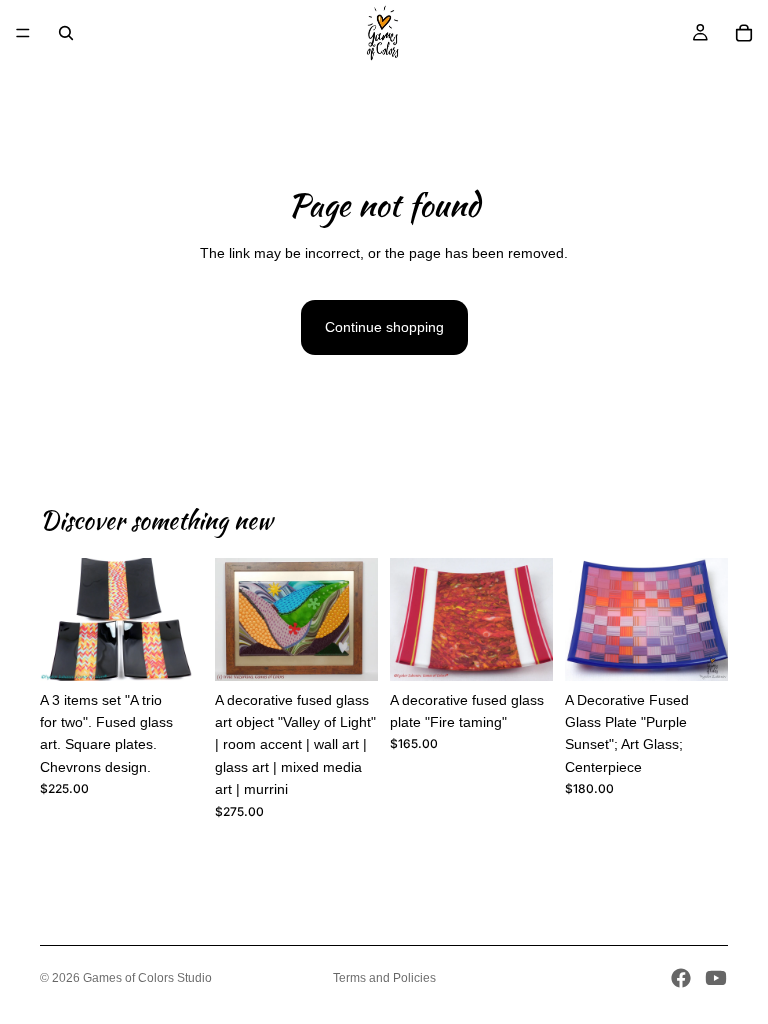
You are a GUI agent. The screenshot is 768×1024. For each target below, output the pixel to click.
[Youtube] (716, 978)
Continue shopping (384, 327)
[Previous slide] (62, 620)
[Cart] (744, 33)
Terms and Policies (384, 978)
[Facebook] (681, 978)
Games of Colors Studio (147, 978)
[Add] (172, 650)
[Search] (66, 33)
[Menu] (23, 33)
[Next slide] (181, 620)
